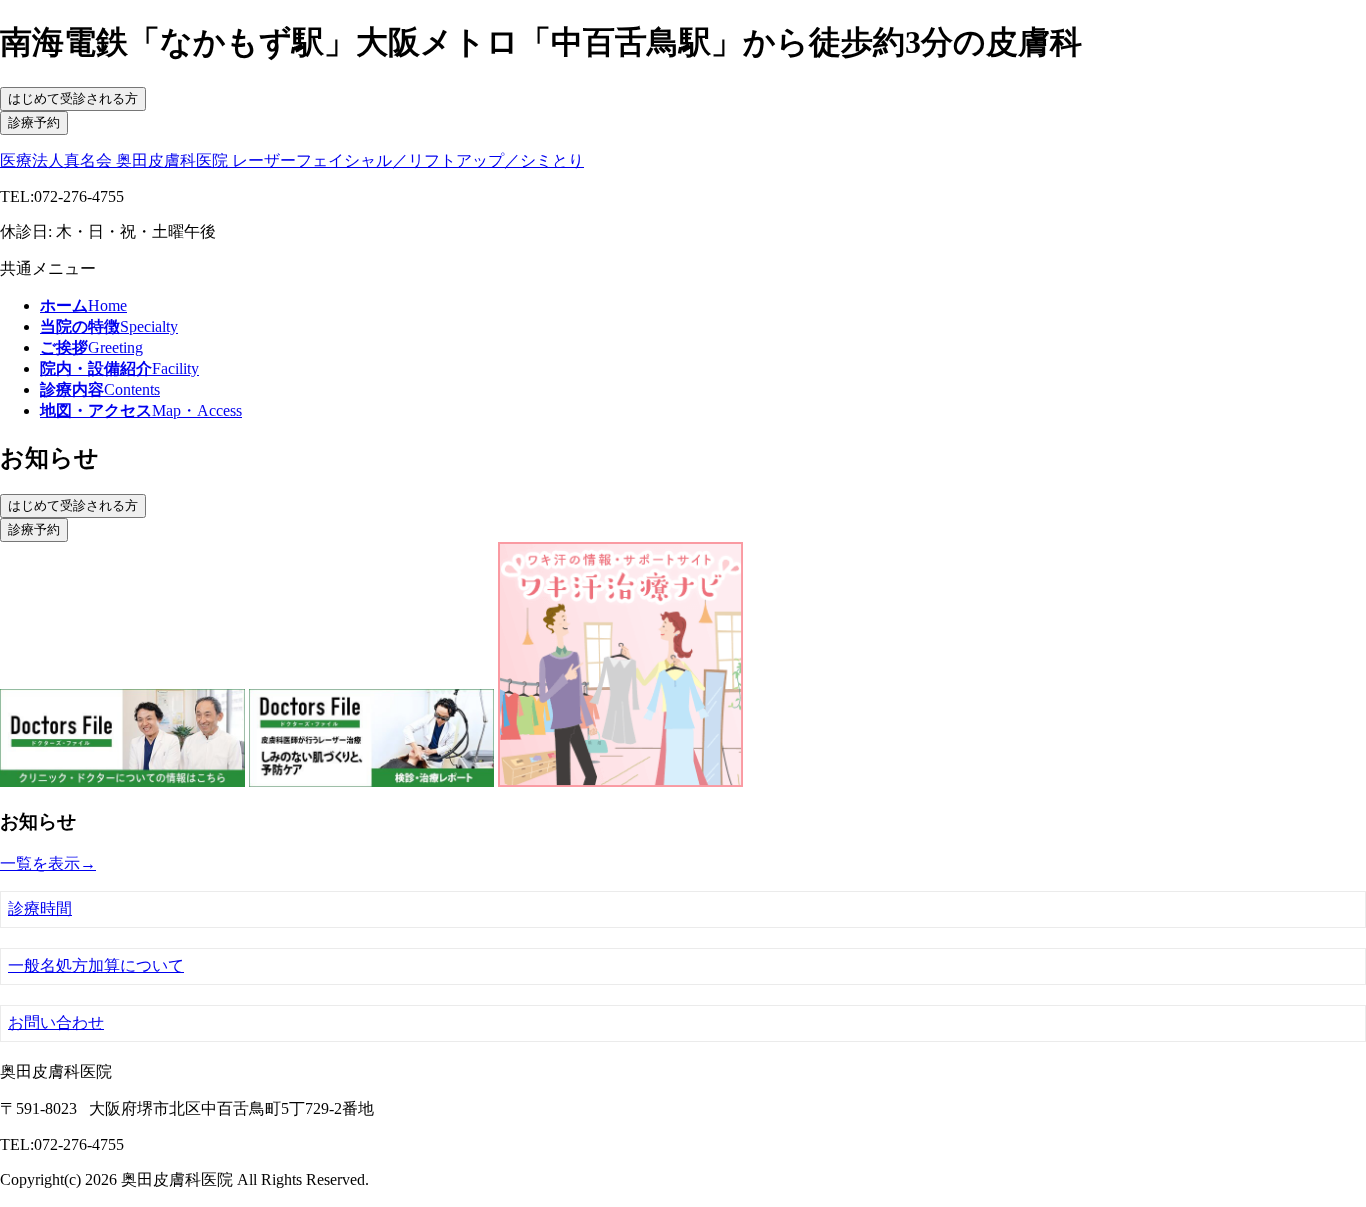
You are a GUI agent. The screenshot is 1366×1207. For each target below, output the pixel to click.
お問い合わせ (56, 1022)
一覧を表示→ (48, 863)
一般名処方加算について (96, 965)
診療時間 (40, 908)
